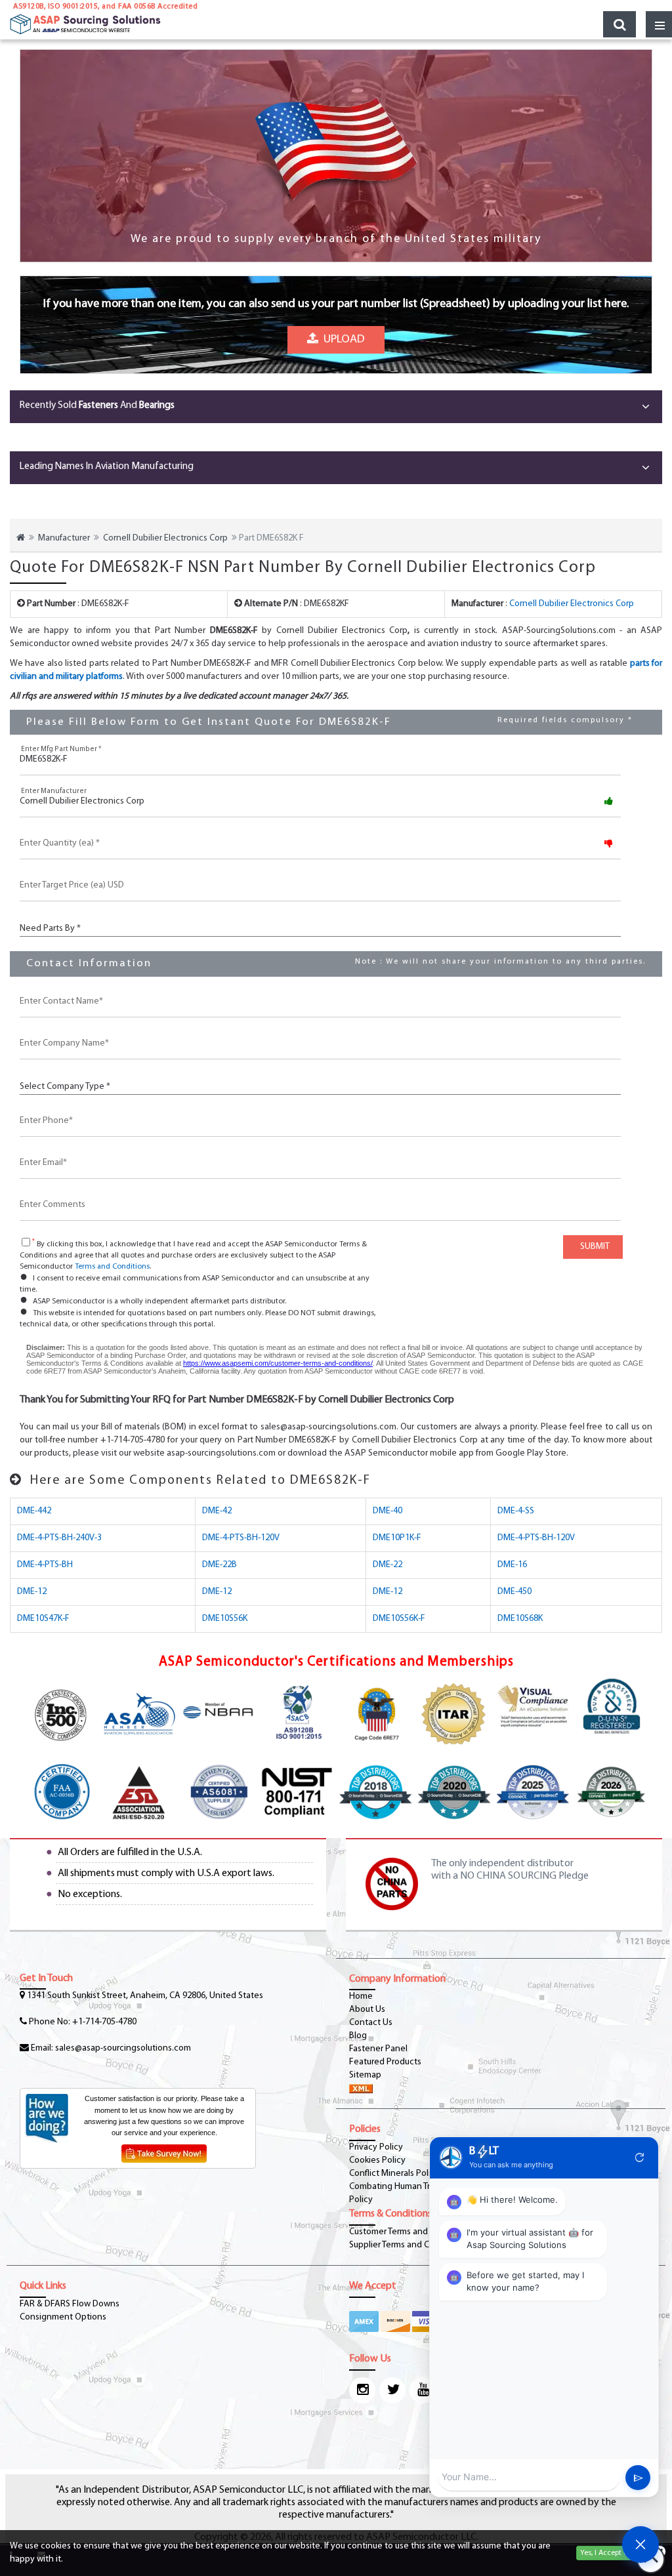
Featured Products (385, 2062)
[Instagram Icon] (362, 2390)
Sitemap (365, 2075)
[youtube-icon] (423, 2390)
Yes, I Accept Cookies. (616, 2553)
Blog (358, 2036)
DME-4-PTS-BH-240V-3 (59, 1538)
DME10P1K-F (397, 1538)
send (638, 2478)
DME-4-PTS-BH (45, 1565)
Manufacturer (64, 538)
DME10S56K (225, 1619)
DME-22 (388, 1565)
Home (361, 1996)
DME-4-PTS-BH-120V (241, 1538)
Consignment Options (63, 2317)
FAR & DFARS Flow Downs (70, 2304)
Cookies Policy (377, 2160)
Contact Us (371, 2023)
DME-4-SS (516, 1511)
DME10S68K (520, 1619)
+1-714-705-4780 (104, 2022)
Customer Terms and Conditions (411, 2232)
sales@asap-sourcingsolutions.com (123, 2048)
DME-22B (220, 1565)
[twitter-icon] (392, 2390)
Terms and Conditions (112, 1267)
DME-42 (217, 1511)
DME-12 (32, 1592)
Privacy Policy (376, 2147)
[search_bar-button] (619, 24)
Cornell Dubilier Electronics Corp (165, 538)
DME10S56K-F (399, 1619)
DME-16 (512, 1565)
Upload (342, 339)
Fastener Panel (378, 2049)
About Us (367, 2010)
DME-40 (388, 1511)
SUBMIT (593, 1247)
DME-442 (34, 1511)
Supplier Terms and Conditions (408, 2245)
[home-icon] (21, 538)
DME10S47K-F (43, 1619)
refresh (640, 2157)
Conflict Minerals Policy (394, 2174)
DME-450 (514, 1592)
